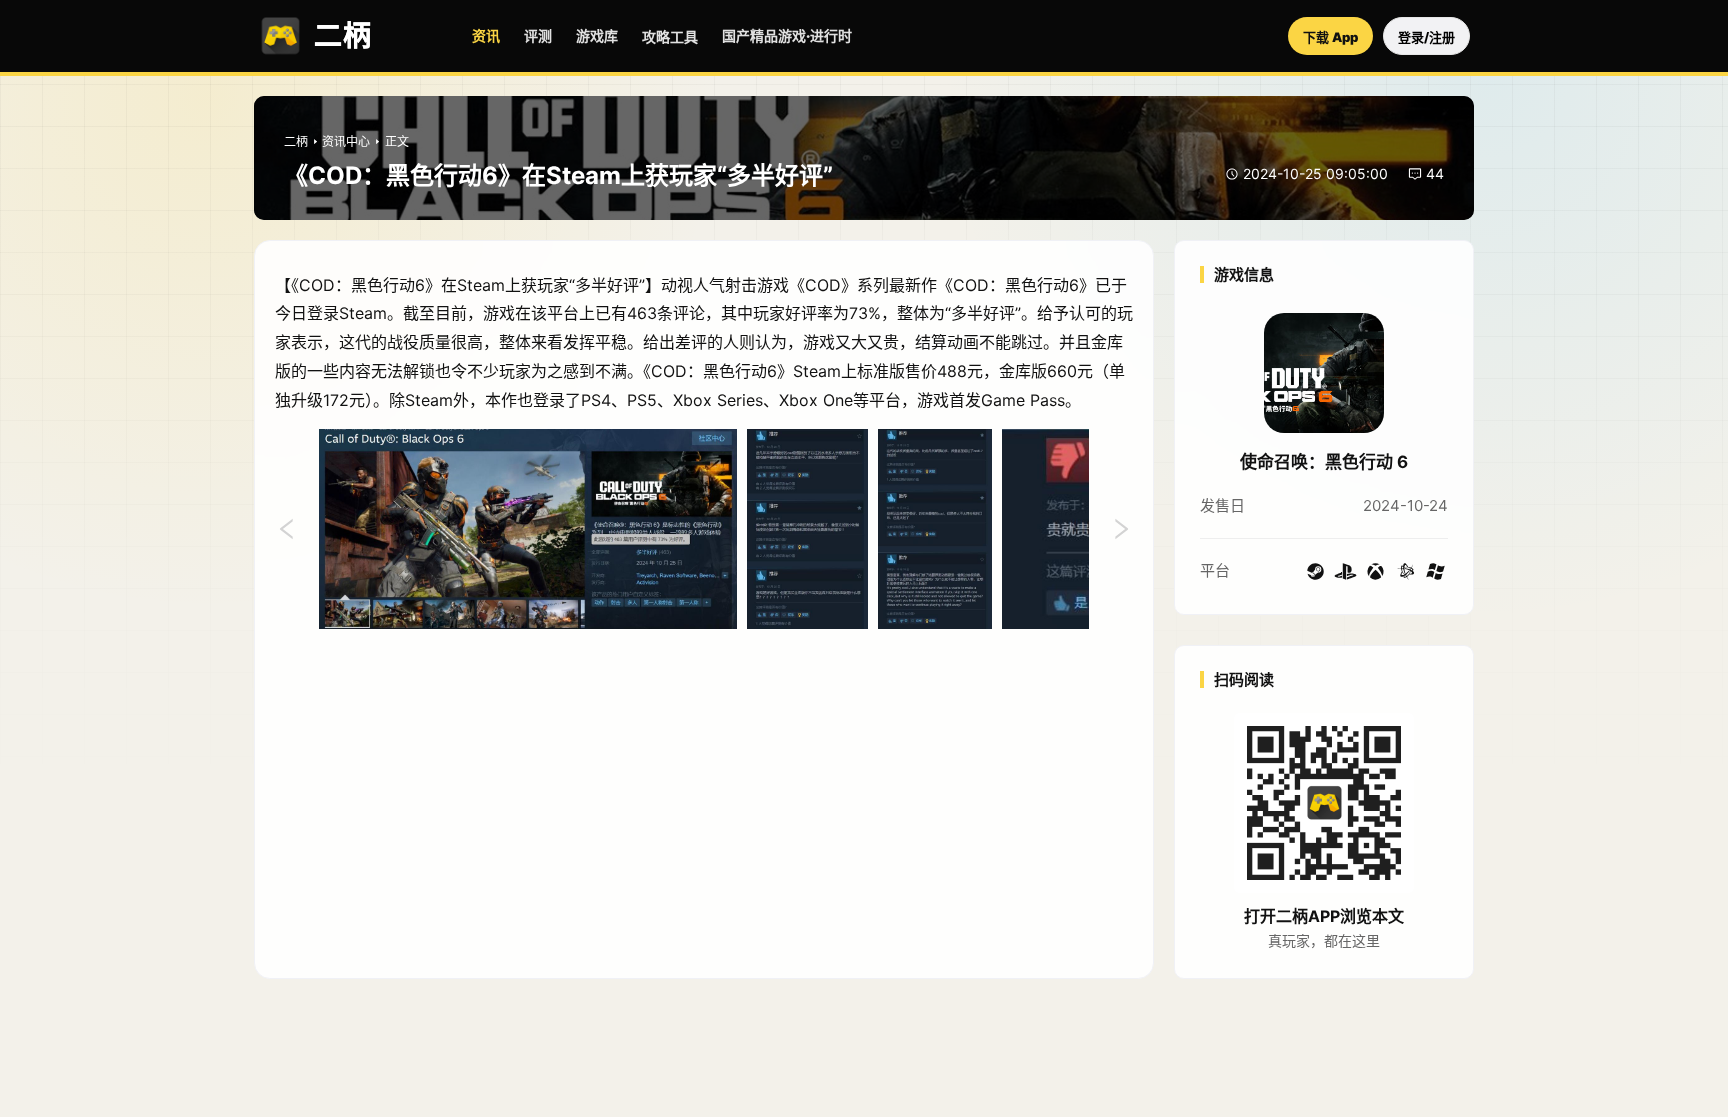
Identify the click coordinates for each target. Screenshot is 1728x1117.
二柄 (296, 141)
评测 (538, 35)
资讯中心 (346, 141)
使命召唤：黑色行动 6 (1324, 462)
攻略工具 (670, 36)
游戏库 (597, 35)
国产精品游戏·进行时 (787, 35)
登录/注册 (1426, 37)
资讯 (486, 35)
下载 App (1330, 37)
